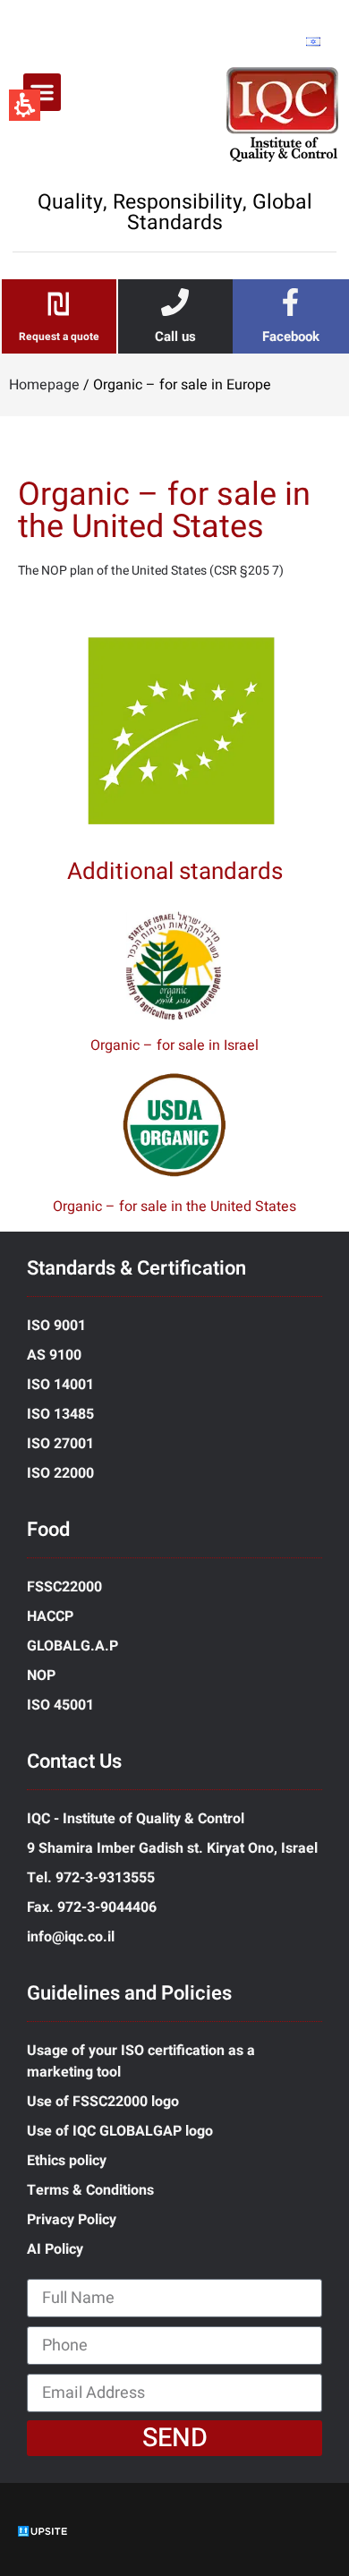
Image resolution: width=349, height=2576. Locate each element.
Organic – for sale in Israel (174, 1045)
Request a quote (59, 337)
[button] (42, 92)
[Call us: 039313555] (175, 302)
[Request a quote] (59, 304)
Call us (175, 337)
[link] (290, 302)
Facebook (291, 337)
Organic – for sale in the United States (174, 1207)
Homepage (44, 385)
